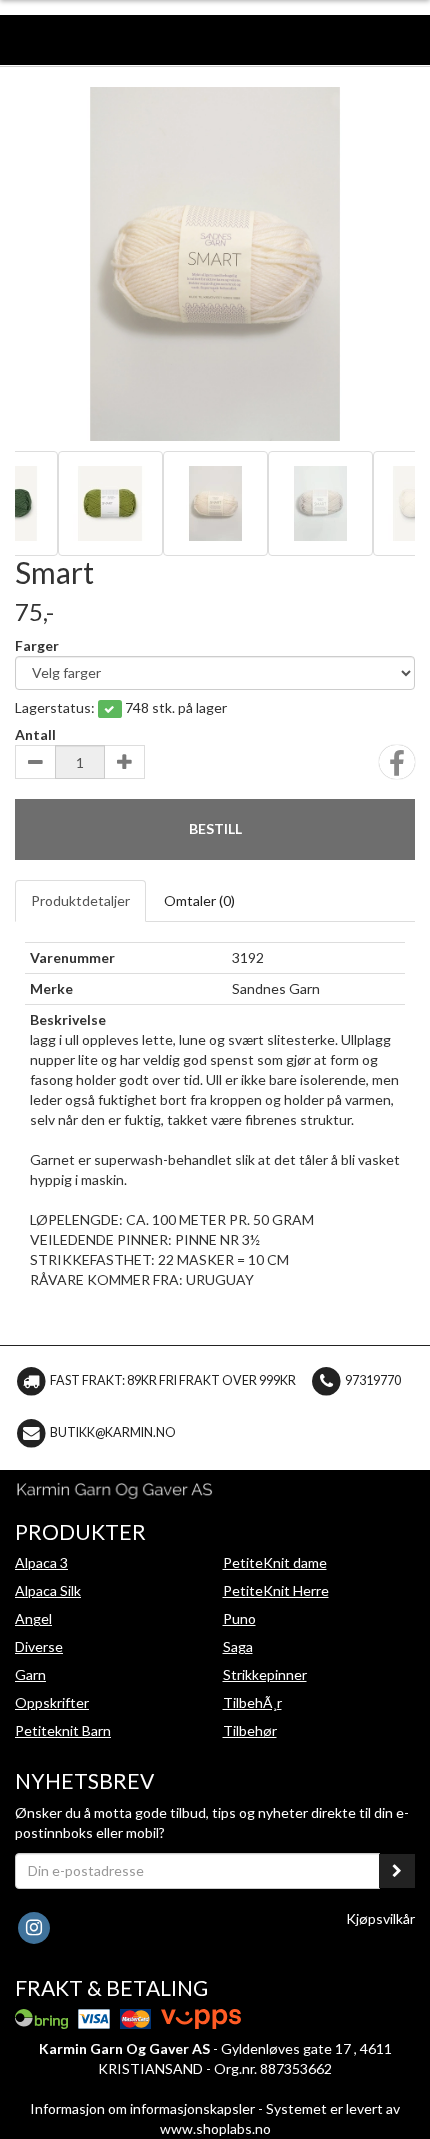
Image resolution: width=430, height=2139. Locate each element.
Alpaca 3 (41, 1562)
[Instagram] (33, 1925)
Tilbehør (250, 1730)
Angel (33, 1618)
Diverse (39, 1646)
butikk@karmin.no (113, 1432)
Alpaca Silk (48, 1590)
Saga (238, 1646)
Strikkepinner (265, 1674)
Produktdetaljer (80, 900)
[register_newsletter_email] (397, 1871)
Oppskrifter (52, 1702)
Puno (239, 1618)
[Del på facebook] (397, 768)
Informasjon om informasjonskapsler (142, 2108)
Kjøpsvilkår (380, 1918)
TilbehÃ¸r (252, 1702)
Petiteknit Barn (63, 1730)
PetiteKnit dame (275, 1562)
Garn (30, 1674)
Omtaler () (199, 900)
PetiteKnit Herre (276, 1590)
